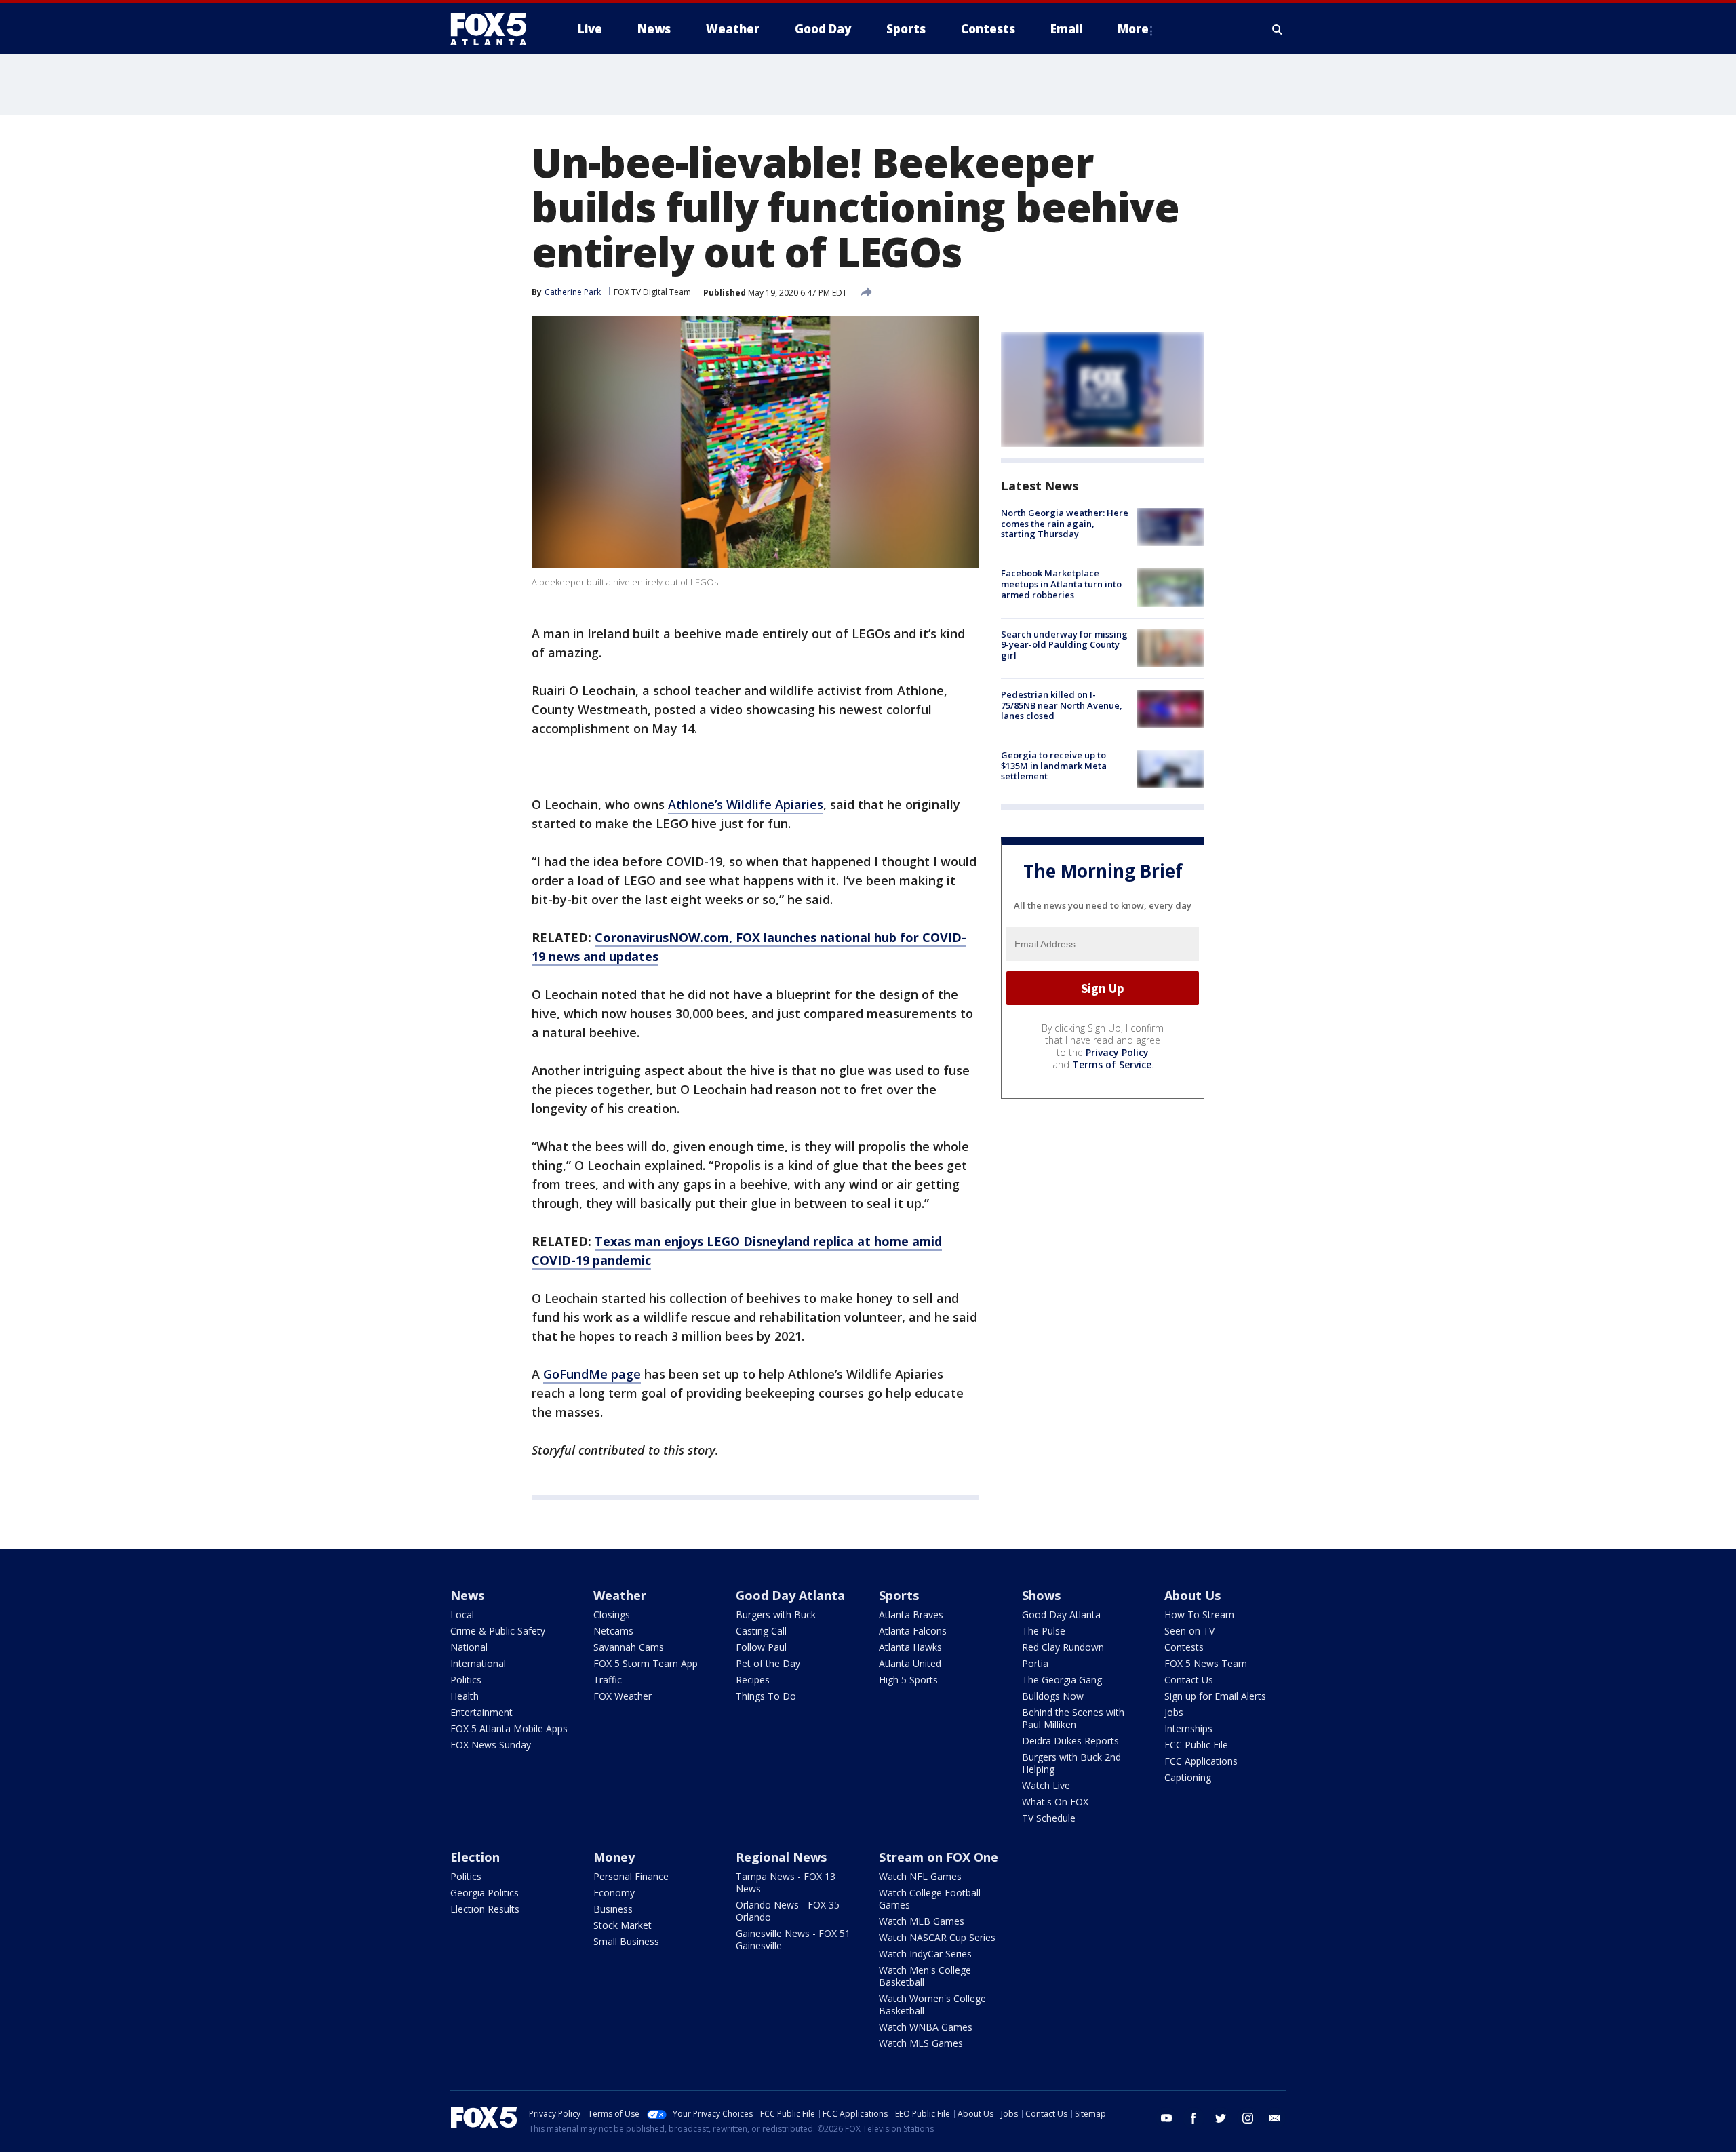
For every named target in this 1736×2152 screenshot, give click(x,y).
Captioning (1188, 1777)
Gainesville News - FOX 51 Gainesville (793, 1939)
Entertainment (481, 1712)
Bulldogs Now (1053, 1696)
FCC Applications (1201, 1761)
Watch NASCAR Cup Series (937, 1937)
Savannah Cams (629, 1647)
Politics (466, 1680)
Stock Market (623, 1925)
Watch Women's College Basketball (932, 2004)
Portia (1035, 1663)
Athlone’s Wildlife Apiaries (746, 804)
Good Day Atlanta (790, 1595)
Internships (1188, 1728)
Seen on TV (1189, 1631)
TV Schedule (1049, 1818)
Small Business (626, 1941)
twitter (1221, 2118)
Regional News (781, 1857)
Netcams (613, 1631)
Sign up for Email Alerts (1215, 1696)
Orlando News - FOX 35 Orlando (788, 1911)
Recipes (753, 1680)
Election (475, 1857)
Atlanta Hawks (910, 1647)
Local (462, 1615)
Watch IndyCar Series (925, 1954)
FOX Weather (623, 1696)
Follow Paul (761, 1647)
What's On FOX (1055, 1802)
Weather (620, 1595)
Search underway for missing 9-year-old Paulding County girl (1064, 645)
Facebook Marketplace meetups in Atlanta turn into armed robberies (1061, 584)
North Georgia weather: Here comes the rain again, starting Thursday (1065, 523)
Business (613, 1909)
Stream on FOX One (939, 1857)
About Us (1192, 1595)
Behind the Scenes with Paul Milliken (1073, 1718)
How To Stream (1199, 1615)
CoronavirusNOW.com (662, 937)
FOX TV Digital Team (652, 292)
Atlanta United (910, 1663)
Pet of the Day (768, 1663)
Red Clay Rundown (1063, 1647)
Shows (1041, 1595)
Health (465, 1696)
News (467, 1595)
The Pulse (1044, 1631)
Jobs (1174, 1712)
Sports (899, 1595)
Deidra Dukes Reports (1070, 1741)
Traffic (608, 1680)
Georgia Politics (485, 1893)
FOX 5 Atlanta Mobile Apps (509, 1728)
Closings (612, 1615)
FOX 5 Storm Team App (646, 1663)
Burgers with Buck (776, 1615)
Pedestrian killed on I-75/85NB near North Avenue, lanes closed (1062, 705)
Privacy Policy (1117, 1052)
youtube (1166, 2118)
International (478, 1663)
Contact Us (1189, 1680)
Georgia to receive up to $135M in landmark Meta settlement (1054, 765)
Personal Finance (631, 1876)
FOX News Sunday (491, 1745)
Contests (1184, 1647)
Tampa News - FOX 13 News (786, 1882)
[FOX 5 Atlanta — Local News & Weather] (495, 29)
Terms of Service (1112, 1064)
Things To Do (766, 1696)
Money (614, 1857)
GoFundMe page (592, 1374)
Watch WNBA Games (926, 2027)
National (469, 1647)
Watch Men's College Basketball (925, 1976)
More (1133, 29)
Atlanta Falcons (913, 1631)
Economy (614, 1893)
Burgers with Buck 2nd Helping (1071, 1763)
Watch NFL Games (920, 1876)
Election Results (485, 1909)
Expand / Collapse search (1278, 29)
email (1275, 2118)
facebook (1193, 2118)
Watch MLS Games (921, 2043)
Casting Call (761, 1631)
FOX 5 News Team (1206, 1663)
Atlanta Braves (911, 1615)
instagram (1248, 2118)
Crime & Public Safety (498, 1631)
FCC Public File (1196, 1745)
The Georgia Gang (1062, 1680)
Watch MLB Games (922, 1921)
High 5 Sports (908, 1680)
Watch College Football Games (930, 1899)
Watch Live (1046, 1785)
